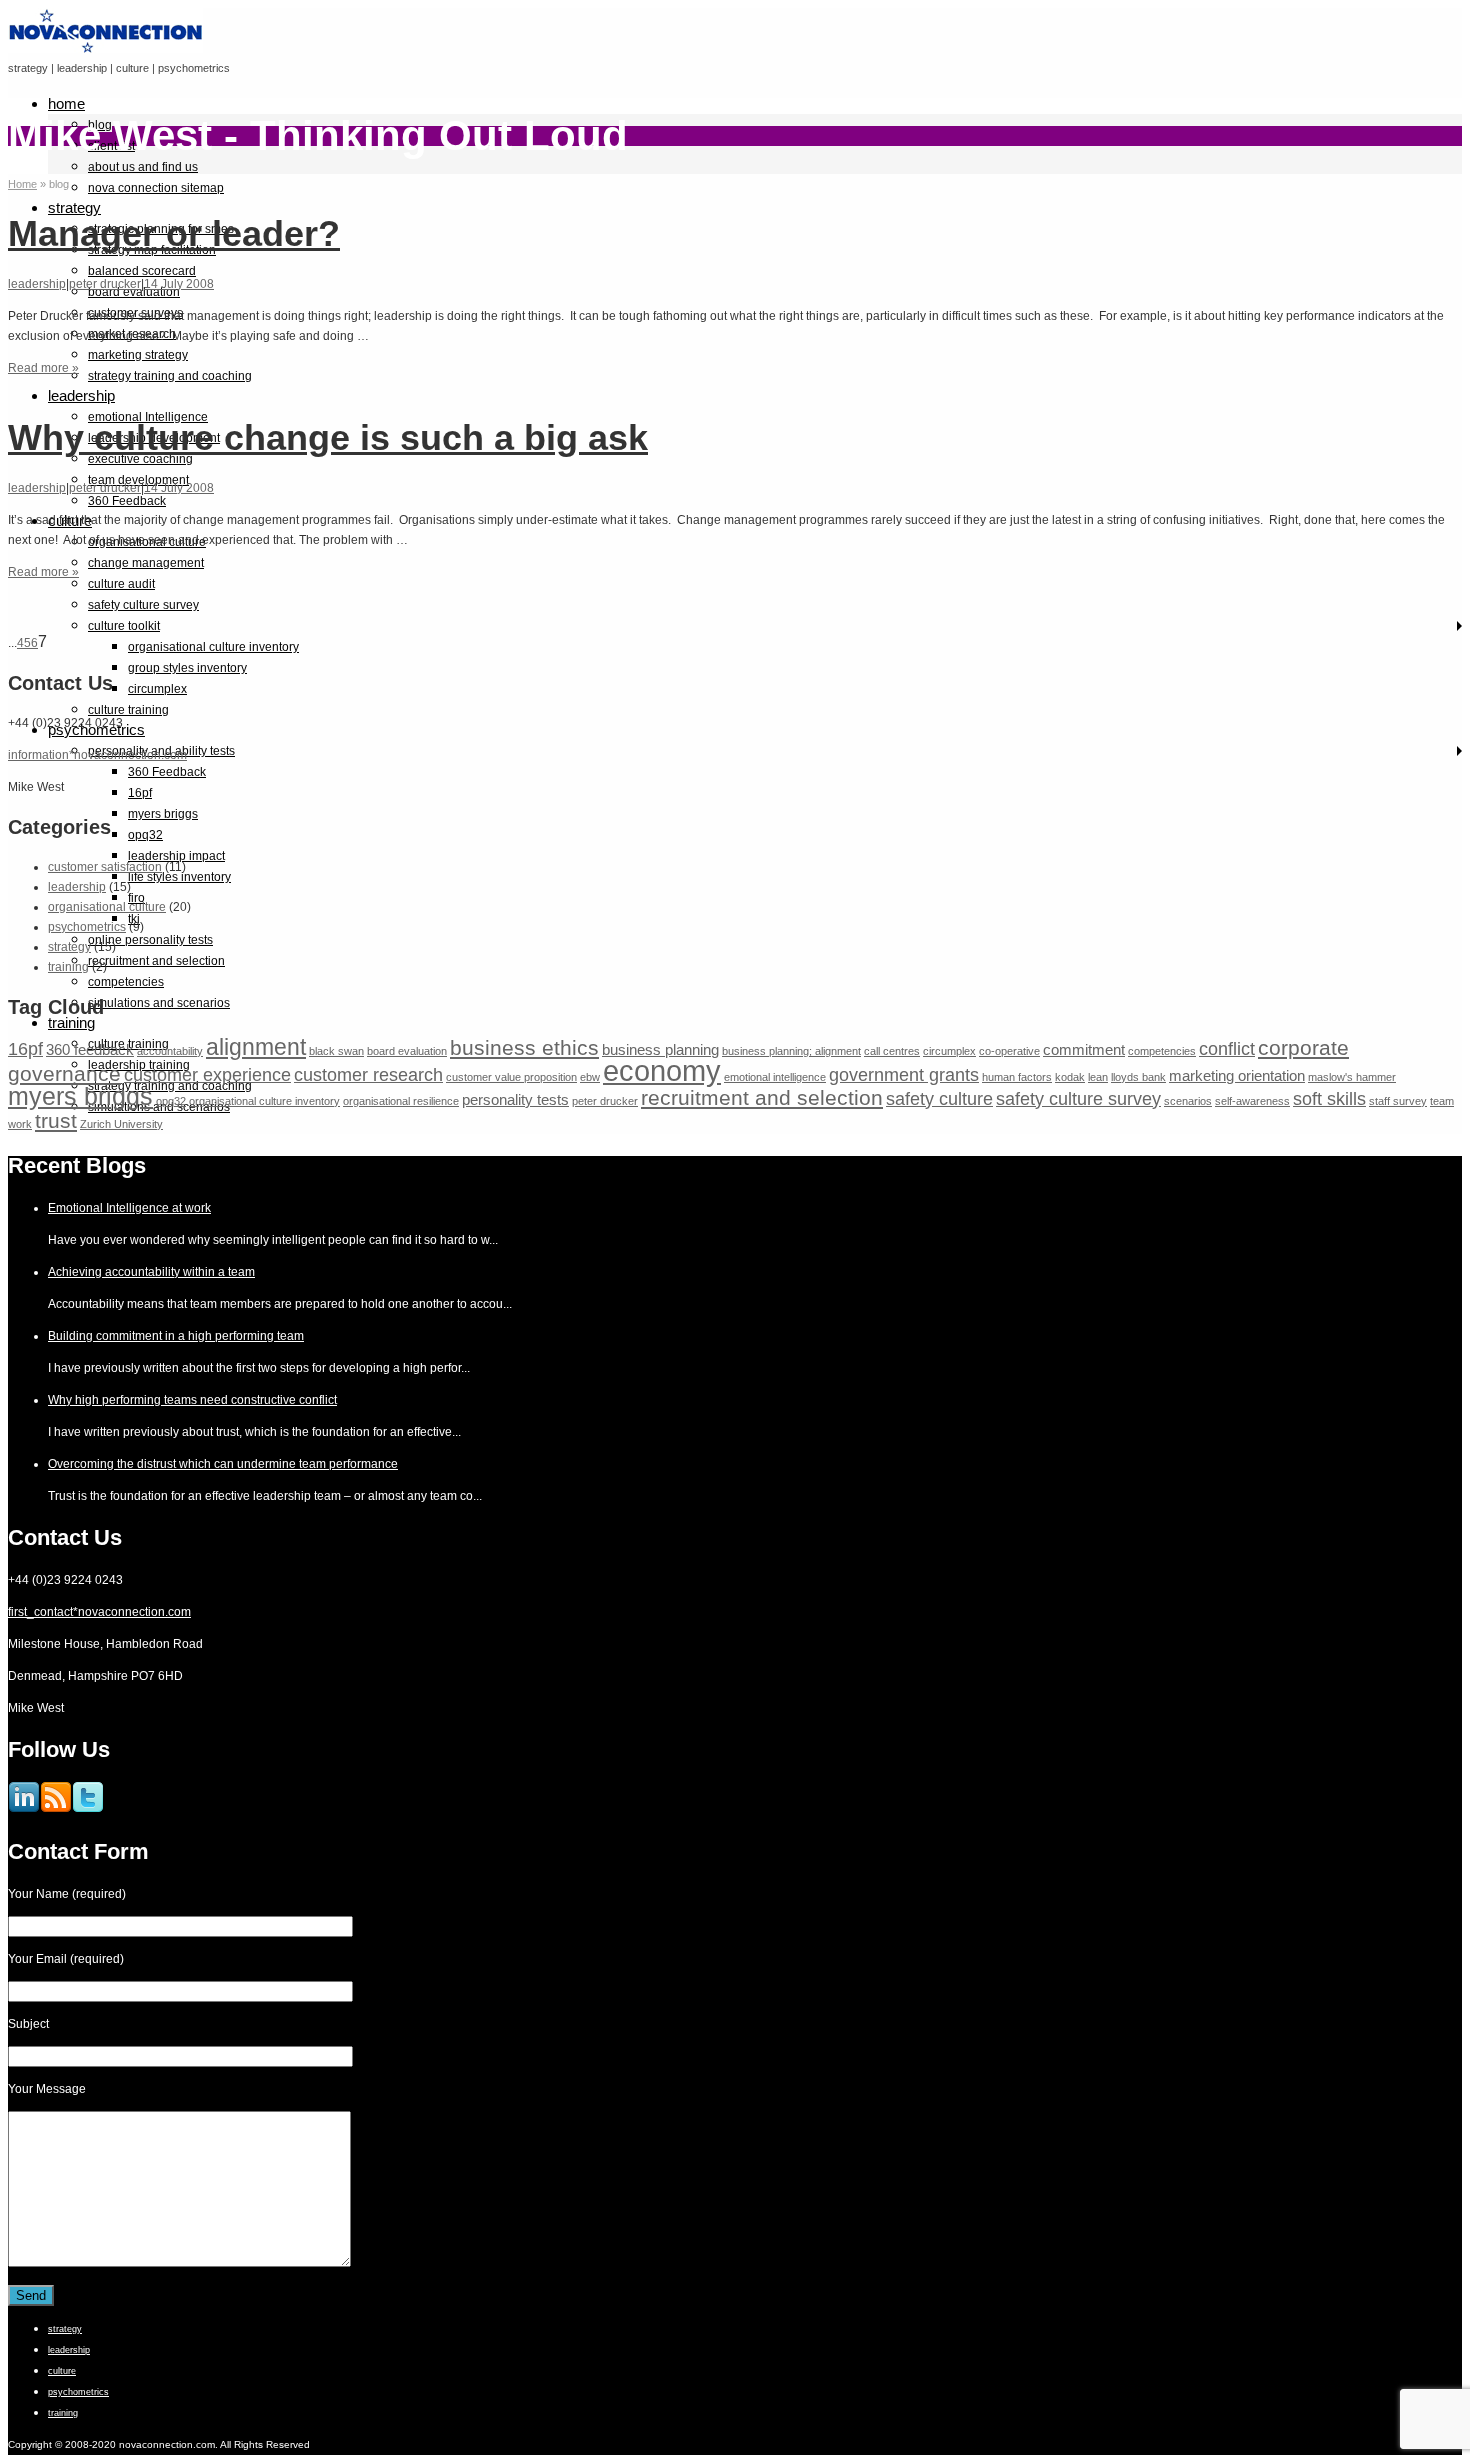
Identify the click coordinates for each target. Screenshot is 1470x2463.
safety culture (939, 1098)
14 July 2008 (179, 284)
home (66, 103)
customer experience (207, 1074)
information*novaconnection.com (97, 755)
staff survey (1398, 1101)
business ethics (524, 1047)
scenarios (1188, 1101)
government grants (904, 1074)
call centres (892, 1051)
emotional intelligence (775, 1077)
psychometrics (87, 927)
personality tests (515, 1099)
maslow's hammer (1352, 1077)
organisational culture (107, 907)
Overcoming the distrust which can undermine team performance (223, 1464)
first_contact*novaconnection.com (99, 1612)
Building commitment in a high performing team (176, 1336)
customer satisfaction (105, 867)
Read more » (43, 368)
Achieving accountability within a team (151, 1272)
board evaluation (407, 1051)
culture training (128, 710)
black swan (336, 1051)
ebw (590, 1077)
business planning (660, 1049)
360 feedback (90, 1049)
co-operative (1009, 1051)
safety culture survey (143, 605)
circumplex (157, 689)
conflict (1227, 1048)
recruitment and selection (156, 961)
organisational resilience (401, 1101)
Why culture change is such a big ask (328, 437)
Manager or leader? (174, 233)
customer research (368, 1074)
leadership (81, 395)
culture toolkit (124, 626)
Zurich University (121, 1124)
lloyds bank (1138, 1077)
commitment (1084, 1049)
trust (56, 1120)
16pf (140, 793)
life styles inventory (179, 877)
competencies (126, 982)
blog (100, 125)
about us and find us (143, 167)
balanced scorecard (142, 271)
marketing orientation (1237, 1075)
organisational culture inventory (213, 647)
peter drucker (105, 284)
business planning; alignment (791, 1051)
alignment (256, 1047)
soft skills (1329, 1098)
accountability (170, 1051)
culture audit (121, 584)
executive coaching (140, 459)
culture (62, 2371)
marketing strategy (138, 355)
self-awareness (1252, 1101)
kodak (1070, 1077)
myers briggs (163, 814)
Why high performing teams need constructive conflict (192, 1400)
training (71, 1022)
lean (1098, 1077)
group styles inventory (187, 668)
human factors (1017, 1077)
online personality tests (150, 940)
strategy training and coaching (170, 376)
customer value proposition (511, 1077)
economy (662, 1070)
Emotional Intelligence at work (129, 1208)
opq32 (145, 835)
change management (146, 563)
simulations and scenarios (159, 1003)
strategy (74, 207)
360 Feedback (127, 501)
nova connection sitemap (156, 188)
